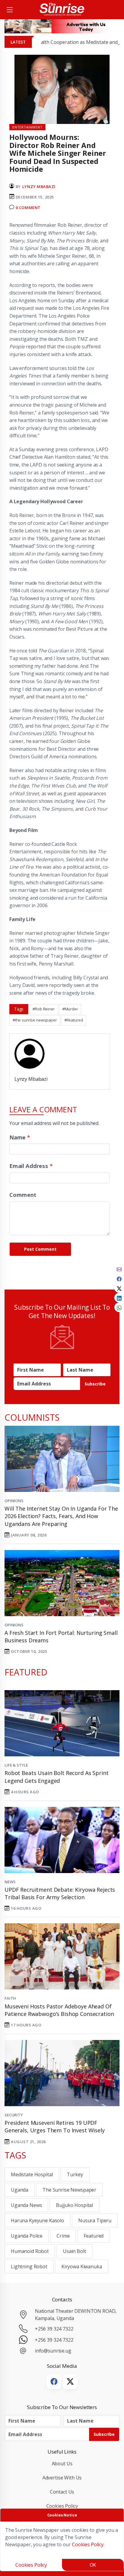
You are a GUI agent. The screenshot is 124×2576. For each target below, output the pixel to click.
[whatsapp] (119, 1307)
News (10, 1882)
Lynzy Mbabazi (39, 186)
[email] (119, 1269)
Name (20, 1137)
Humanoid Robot (30, 2251)
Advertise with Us (62, 2478)
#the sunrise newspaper (35, 1020)
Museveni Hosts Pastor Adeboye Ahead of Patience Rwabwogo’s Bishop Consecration (59, 2010)
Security (14, 2115)
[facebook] (119, 1278)
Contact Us (62, 2492)
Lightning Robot (29, 2266)
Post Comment (40, 1249)
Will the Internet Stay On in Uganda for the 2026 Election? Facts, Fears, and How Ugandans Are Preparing (61, 1516)
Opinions (14, 1501)
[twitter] (119, 1288)
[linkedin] (119, 1298)
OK (93, 2565)
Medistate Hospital (32, 2174)
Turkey (75, 2174)
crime (63, 2236)
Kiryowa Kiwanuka (82, 2266)
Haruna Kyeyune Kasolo (37, 2220)
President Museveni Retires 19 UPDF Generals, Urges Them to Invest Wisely (55, 2126)
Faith (10, 1998)
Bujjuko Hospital (74, 2205)
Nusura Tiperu (95, 2220)
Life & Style (16, 1765)
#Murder (70, 1009)
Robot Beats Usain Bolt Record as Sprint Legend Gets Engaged (56, 1777)
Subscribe (95, 1384)
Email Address (31, 1166)
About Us (62, 2464)
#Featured (74, 1020)
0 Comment (28, 208)
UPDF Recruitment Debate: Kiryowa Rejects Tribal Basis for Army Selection (60, 1893)
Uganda (20, 2190)
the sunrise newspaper (69, 2190)
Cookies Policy (62, 2506)
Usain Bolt (74, 2251)
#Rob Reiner (43, 1009)
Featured (94, 2236)
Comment (23, 1195)
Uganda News (26, 2205)
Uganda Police (27, 2236)
